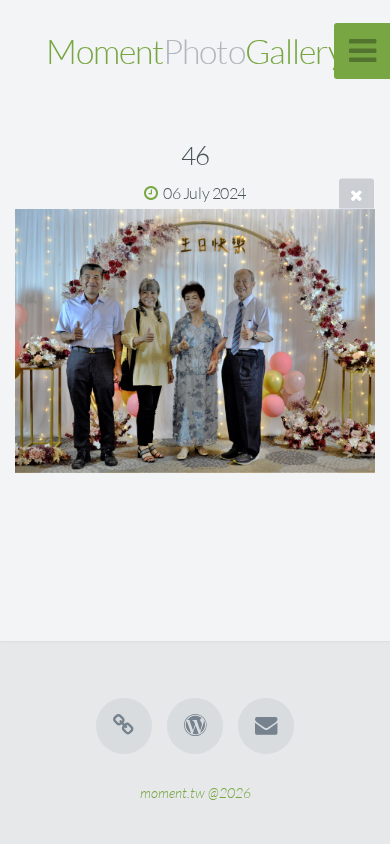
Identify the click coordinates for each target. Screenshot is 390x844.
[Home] (124, 726)
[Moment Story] (195, 726)
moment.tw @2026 (195, 792)
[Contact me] (266, 726)
